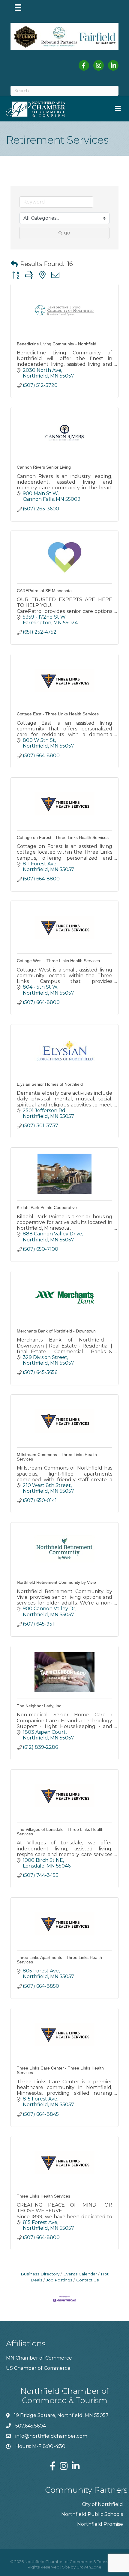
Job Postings (59, 2280)
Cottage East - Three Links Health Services (58, 714)
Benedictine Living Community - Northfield (57, 344)
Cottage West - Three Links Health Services (58, 961)
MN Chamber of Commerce (39, 2358)
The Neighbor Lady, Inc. (40, 1706)
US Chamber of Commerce (38, 2368)
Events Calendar (80, 2274)
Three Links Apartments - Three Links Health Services (59, 1960)
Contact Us (87, 2280)
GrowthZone (89, 2567)
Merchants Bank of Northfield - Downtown (56, 1331)
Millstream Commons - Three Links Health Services (57, 1457)
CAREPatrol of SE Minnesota (44, 591)
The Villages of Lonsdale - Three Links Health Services (60, 1832)
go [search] (67, 233)
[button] (14, 264)
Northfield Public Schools (92, 2514)
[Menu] (18, 8)
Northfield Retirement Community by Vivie (56, 1582)
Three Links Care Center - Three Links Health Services (60, 2070)
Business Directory (40, 2274)
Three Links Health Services (43, 2196)
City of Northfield (102, 2504)
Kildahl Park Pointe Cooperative (47, 1207)
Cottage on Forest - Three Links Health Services (63, 837)
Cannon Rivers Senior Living (44, 467)
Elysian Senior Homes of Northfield (50, 1084)
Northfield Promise (100, 2524)
